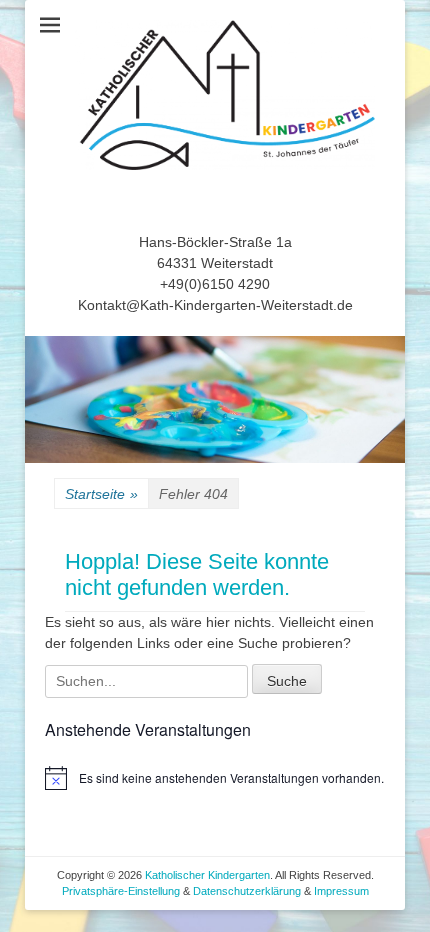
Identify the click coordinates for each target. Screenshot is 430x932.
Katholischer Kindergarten (207, 875)
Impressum (341, 891)
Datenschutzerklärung (247, 891)
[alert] (215, 778)
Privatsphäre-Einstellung (122, 891)
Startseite (101, 494)
